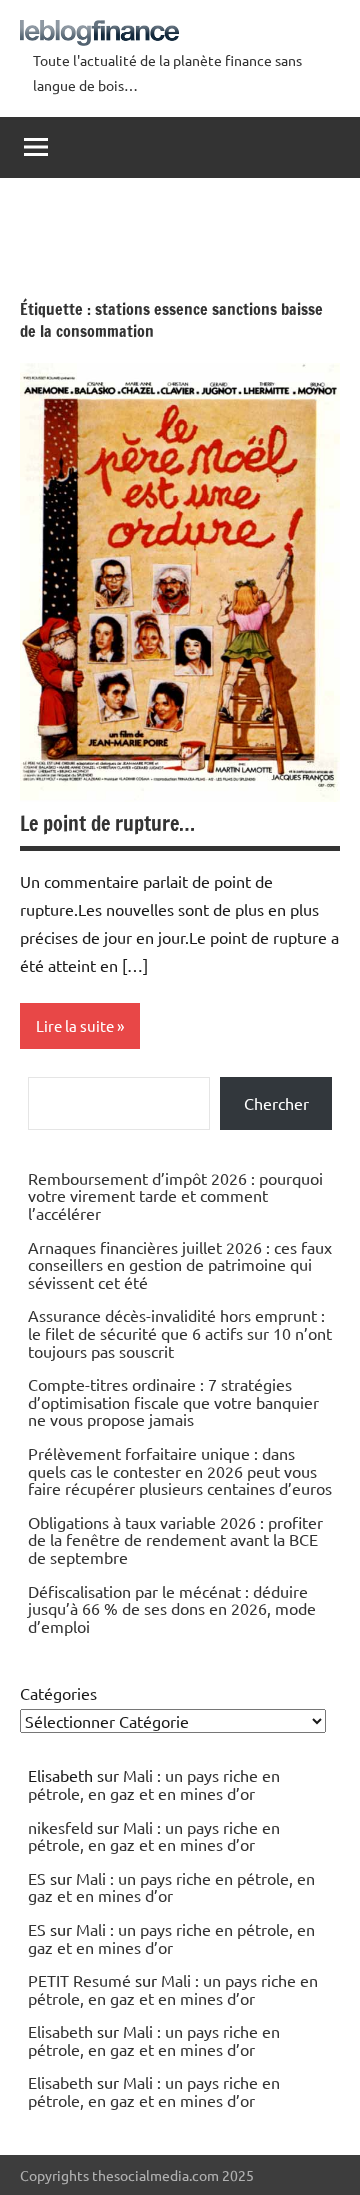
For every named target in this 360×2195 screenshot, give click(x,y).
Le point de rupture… (107, 823)
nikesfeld (60, 1827)
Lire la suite (75, 1025)
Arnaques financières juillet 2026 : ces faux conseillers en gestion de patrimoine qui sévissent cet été (180, 1264)
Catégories (58, 1693)
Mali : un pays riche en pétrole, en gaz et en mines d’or (154, 1784)
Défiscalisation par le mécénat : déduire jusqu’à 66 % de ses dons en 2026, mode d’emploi (172, 1608)
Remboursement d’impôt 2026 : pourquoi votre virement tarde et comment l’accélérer (175, 1195)
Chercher (276, 1103)
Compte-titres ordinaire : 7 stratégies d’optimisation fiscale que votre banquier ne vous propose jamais (173, 1401)
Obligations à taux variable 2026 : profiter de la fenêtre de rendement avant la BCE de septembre (175, 1539)
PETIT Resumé (79, 1980)
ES (37, 1878)
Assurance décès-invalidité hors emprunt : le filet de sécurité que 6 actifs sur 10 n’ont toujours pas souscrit (180, 1332)
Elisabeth (60, 2031)
